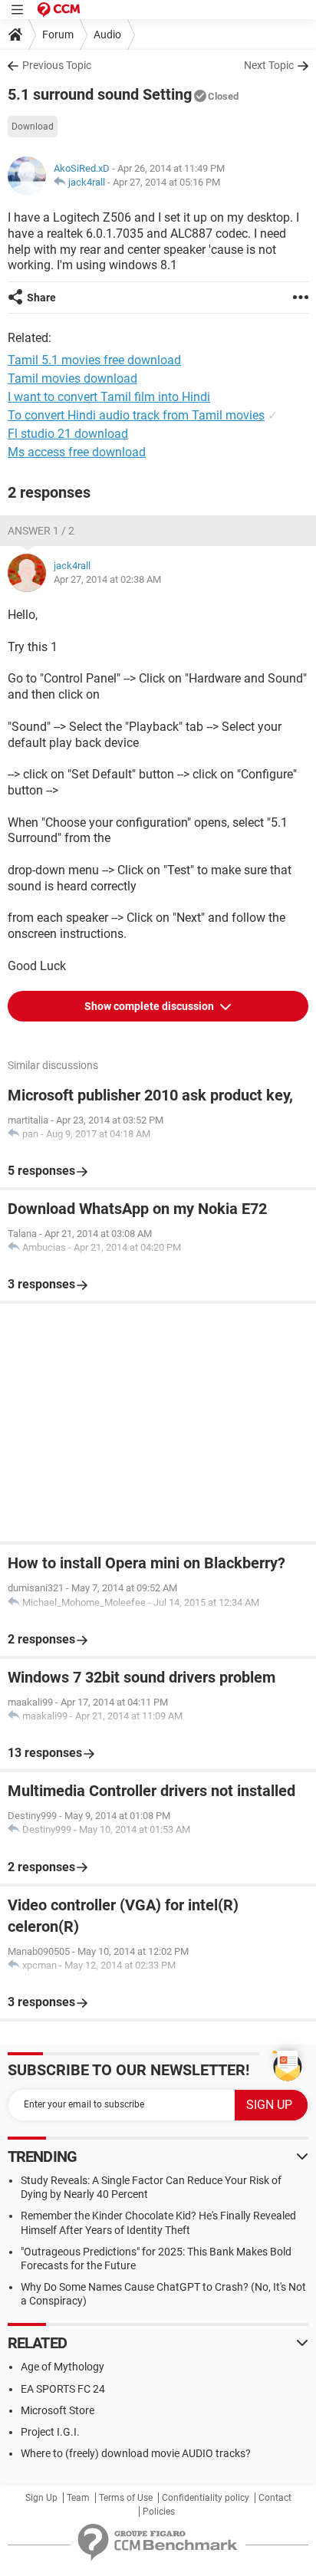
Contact (275, 2498)
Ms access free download (77, 452)
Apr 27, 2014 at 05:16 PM (166, 182)
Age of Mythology (63, 2367)
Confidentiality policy (206, 2498)
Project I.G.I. (50, 2432)
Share (41, 298)
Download (33, 127)
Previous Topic (57, 65)
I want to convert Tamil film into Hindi (109, 397)
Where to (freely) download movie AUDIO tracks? (136, 2453)
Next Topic (269, 65)
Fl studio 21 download (68, 434)
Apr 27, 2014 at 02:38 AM (107, 579)
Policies (159, 2512)
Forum (58, 35)
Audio (107, 35)
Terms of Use (126, 2498)
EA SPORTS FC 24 (63, 2389)
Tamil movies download (72, 378)
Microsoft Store (58, 2410)
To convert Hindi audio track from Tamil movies (136, 415)
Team (78, 2498)
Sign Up (41, 2498)
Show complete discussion (150, 1006)
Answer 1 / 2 (41, 531)
